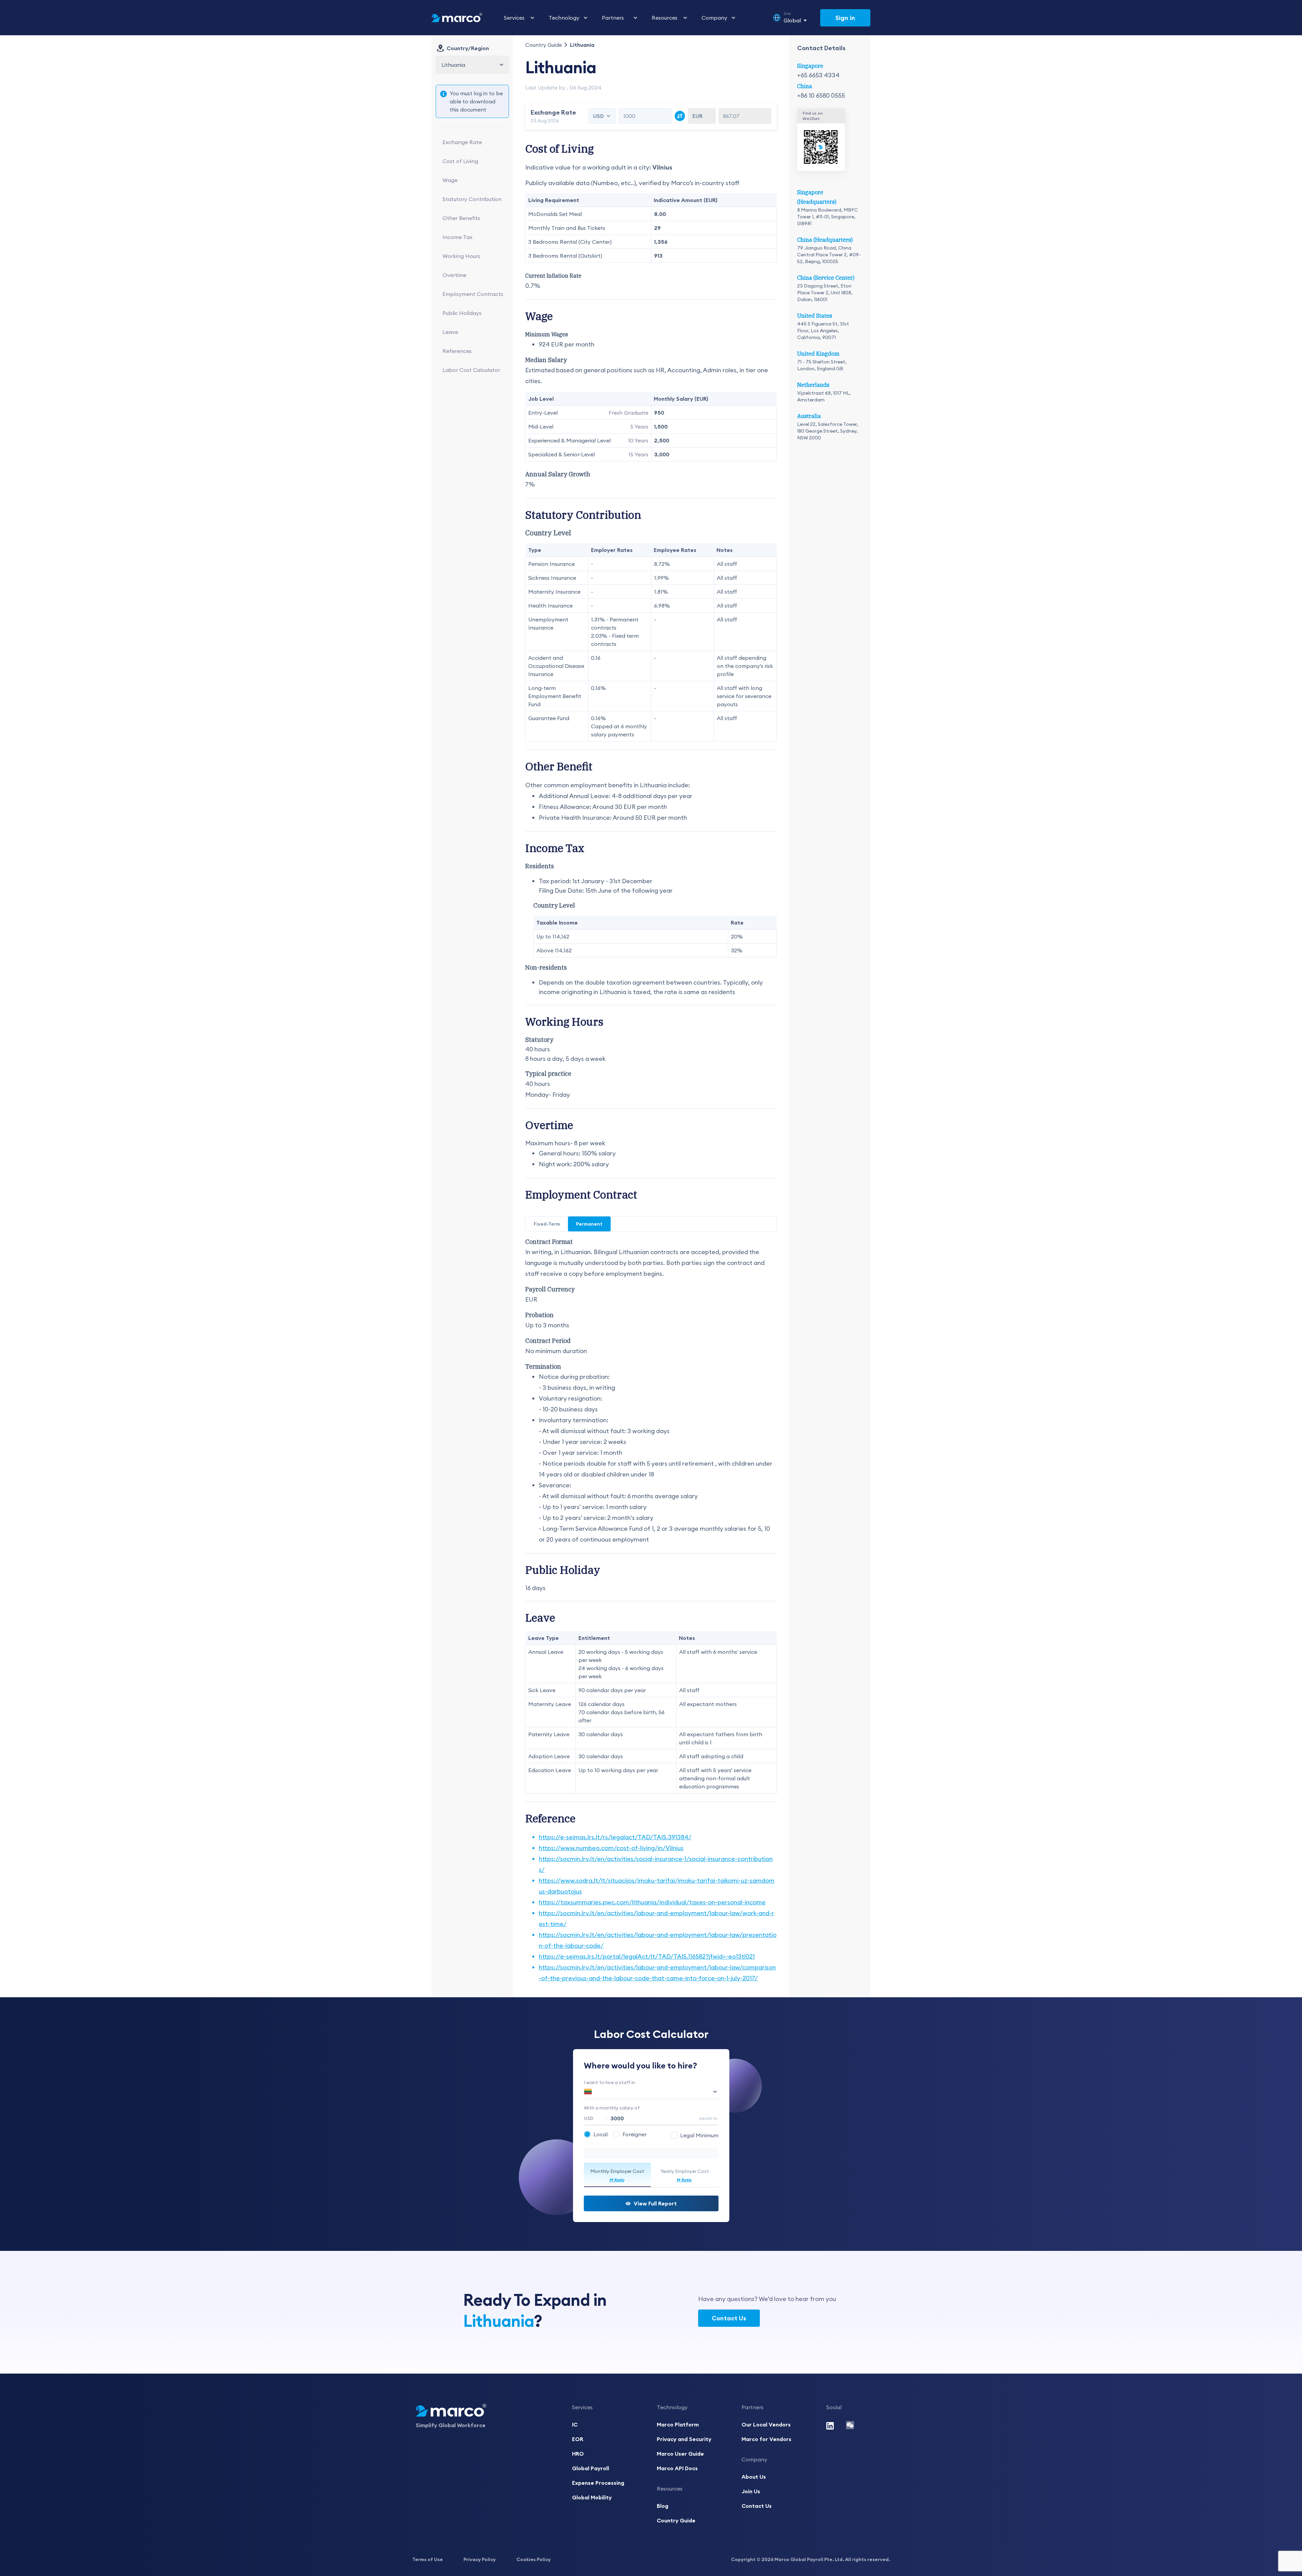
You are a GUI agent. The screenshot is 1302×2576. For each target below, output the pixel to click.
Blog (663, 2506)
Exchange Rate (462, 142)
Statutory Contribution (472, 199)
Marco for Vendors (766, 2439)
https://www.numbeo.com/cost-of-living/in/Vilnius (611, 1848)
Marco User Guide (680, 2454)
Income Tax (457, 237)
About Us (754, 2477)
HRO (578, 2454)
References (457, 351)
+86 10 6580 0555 (821, 95)
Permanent (589, 1224)
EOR (578, 2439)
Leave (450, 332)
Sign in (845, 18)
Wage (450, 180)
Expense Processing (598, 2483)
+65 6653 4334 (818, 75)
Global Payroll (590, 2468)
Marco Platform (678, 2424)
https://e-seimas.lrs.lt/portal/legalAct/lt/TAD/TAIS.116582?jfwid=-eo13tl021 (647, 1956)
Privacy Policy (480, 2559)
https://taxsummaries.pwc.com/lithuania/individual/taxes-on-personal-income (652, 1902)
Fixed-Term (547, 1224)
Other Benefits (461, 218)
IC (575, 2424)
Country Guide (544, 45)
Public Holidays (462, 313)
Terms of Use (428, 2559)
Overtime (454, 275)
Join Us (751, 2491)
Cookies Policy (534, 2559)
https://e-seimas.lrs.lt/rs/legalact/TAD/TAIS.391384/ (615, 1837)
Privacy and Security (684, 2439)
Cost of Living (460, 161)
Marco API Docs (677, 2468)
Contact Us (729, 2318)
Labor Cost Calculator (471, 370)
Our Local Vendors (766, 2424)
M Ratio (617, 2180)
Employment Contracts (473, 294)
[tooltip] (695, 2135)
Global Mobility (592, 2497)
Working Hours (461, 256)
